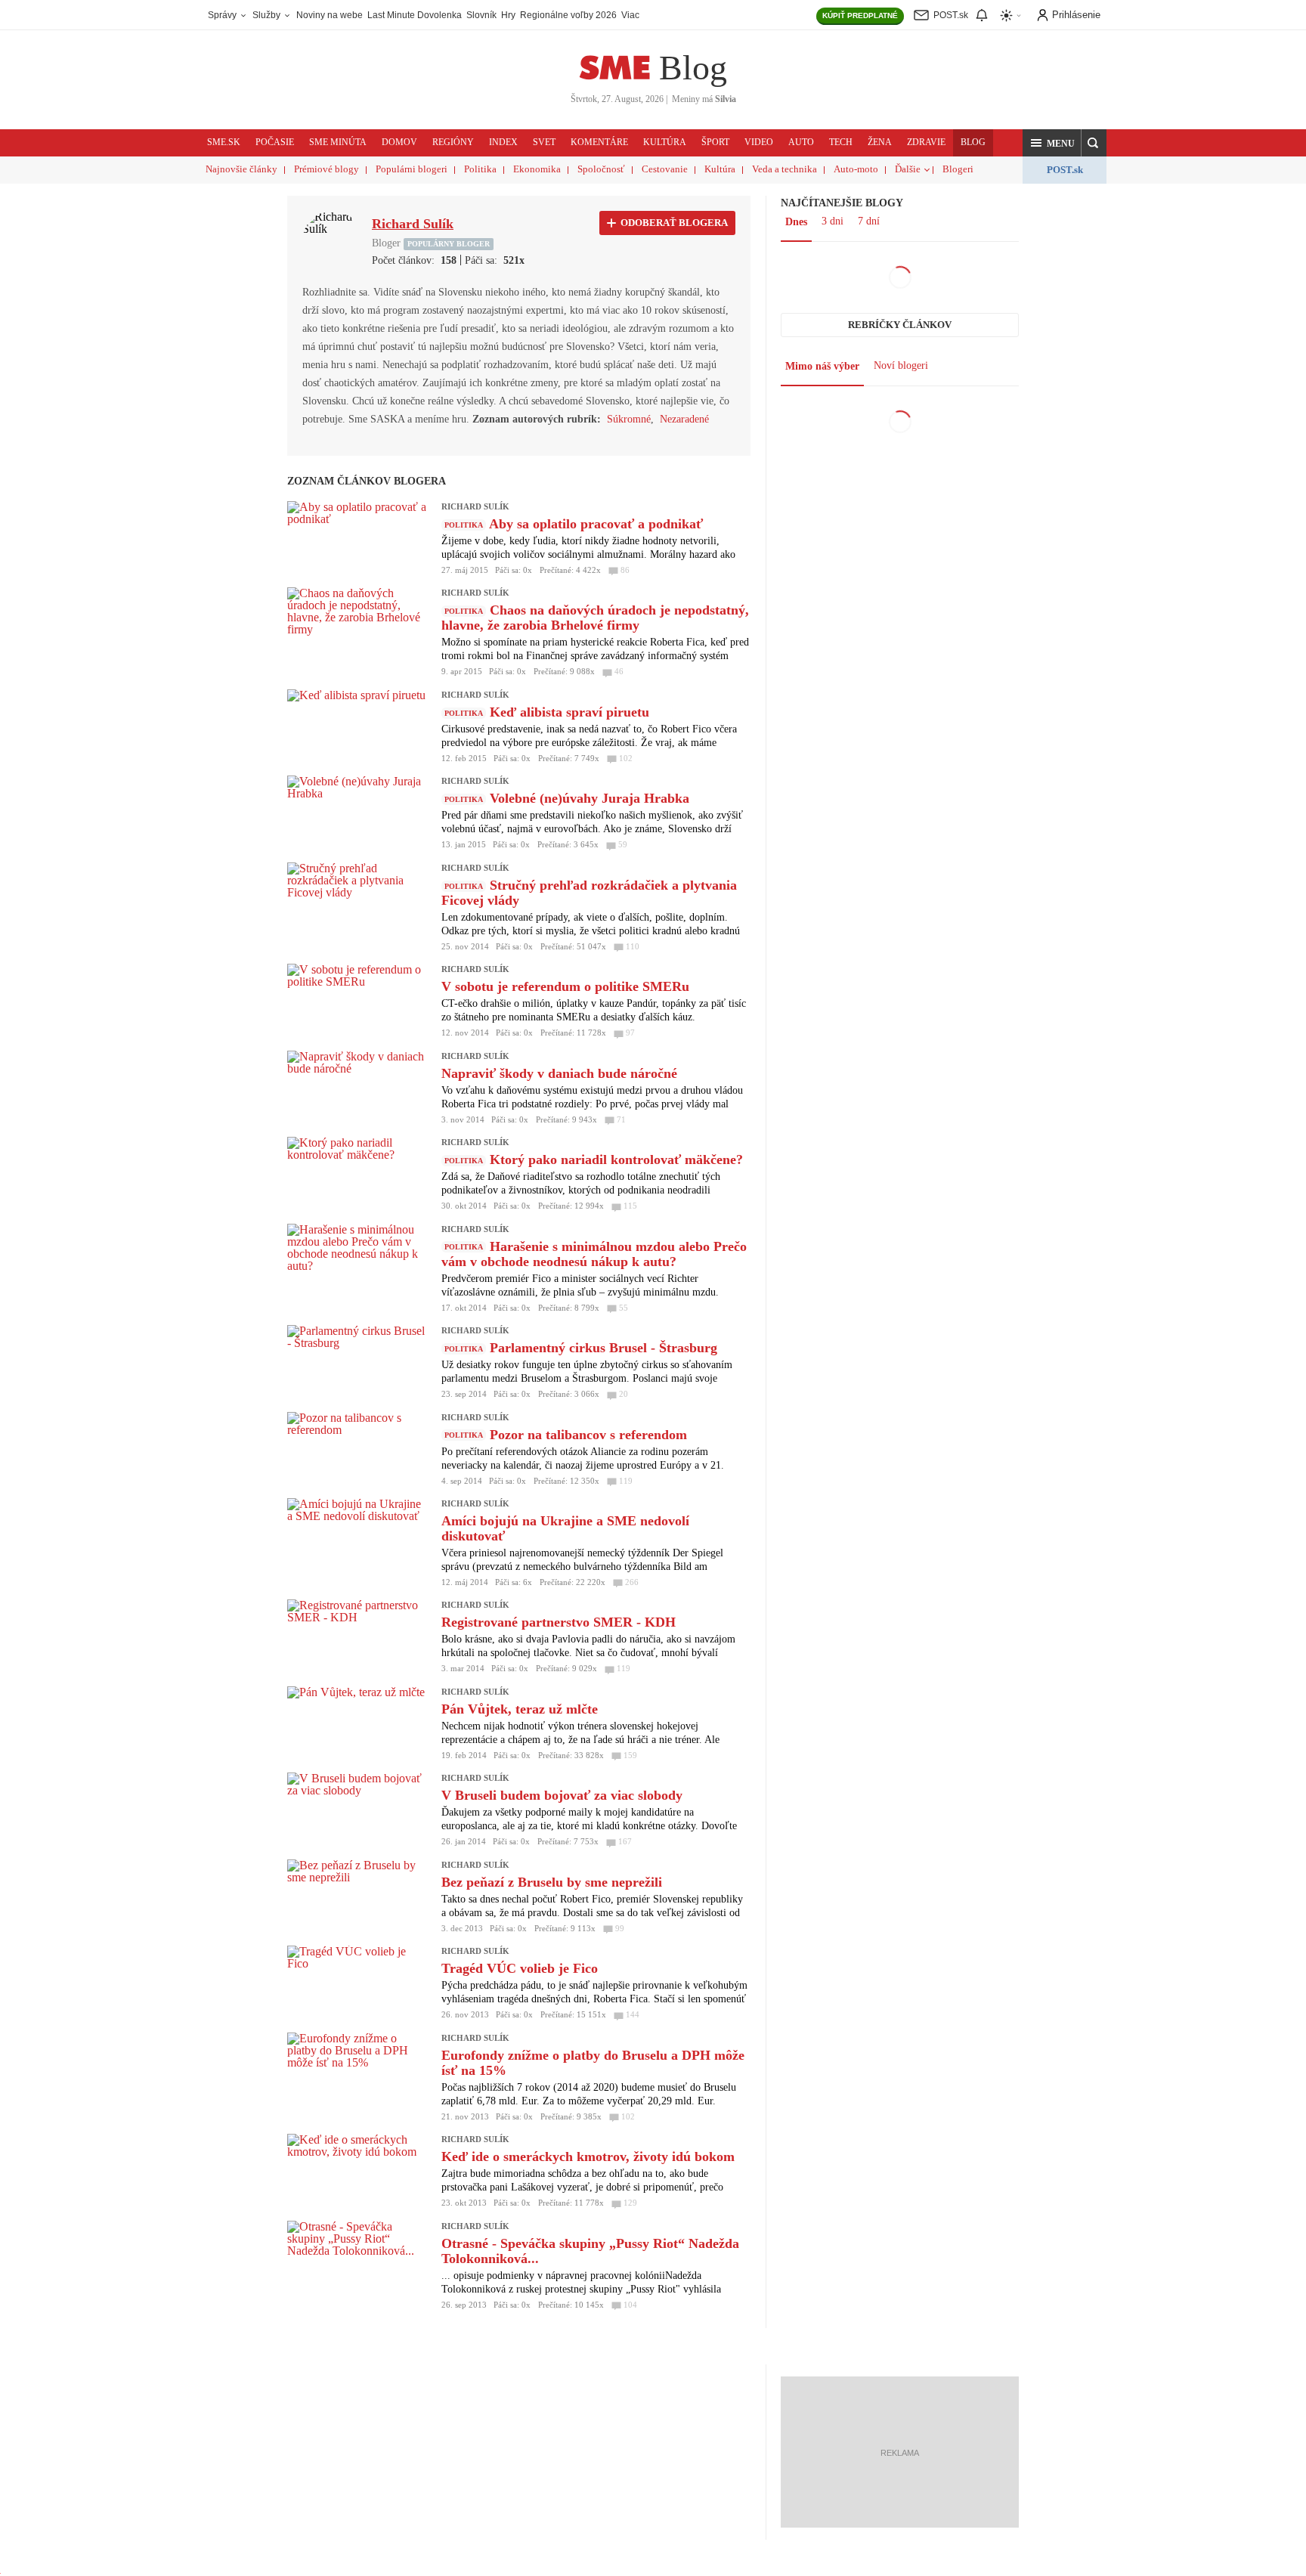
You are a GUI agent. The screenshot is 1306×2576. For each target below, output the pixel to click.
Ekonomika (537, 169)
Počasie (275, 142)
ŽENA (880, 142)
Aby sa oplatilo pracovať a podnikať (596, 524)
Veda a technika (785, 169)
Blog (693, 68)
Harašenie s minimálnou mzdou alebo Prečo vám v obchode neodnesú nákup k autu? (594, 1254)
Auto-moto (856, 169)
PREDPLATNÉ (860, 15)
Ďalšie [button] (908, 169)
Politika (480, 169)
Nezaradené (684, 419)
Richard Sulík (475, 506)
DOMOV (399, 142)
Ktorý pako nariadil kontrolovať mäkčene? (616, 1160)
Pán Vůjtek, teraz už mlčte (520, 1709)
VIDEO (759, 142)
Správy (223, 15)
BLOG (973, 142)
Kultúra (720, 169)
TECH (841, 142)
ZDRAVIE (926, 142)
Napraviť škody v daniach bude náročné (559, 1073)
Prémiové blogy (326, 169)
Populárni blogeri (412, 169)
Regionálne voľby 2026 (568, 15)
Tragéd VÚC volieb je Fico (520, 1968)
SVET (544, 142)
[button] (1052, 143)
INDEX (503, 142)
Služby (268, 15)
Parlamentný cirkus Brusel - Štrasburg (603, 1348)
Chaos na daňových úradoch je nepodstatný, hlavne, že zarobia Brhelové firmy (595, 618)
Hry (508, 15)
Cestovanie (665, 169)
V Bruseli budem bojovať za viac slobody (562, 1795)
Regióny (453, 142)
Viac (630, 15)
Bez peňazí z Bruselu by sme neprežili (552, 1882)
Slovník (481, 15)
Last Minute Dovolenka (415, 15)
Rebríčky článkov (900, 325)
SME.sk (224, 142)
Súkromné (629, 419)
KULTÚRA (665, 142)
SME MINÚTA (338, 142)
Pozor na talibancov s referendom (588, 1435)
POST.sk (1065, 170)
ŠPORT (715, 142)
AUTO (801, 142)
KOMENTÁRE (599, 142)
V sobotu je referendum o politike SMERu (565, 986)
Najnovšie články (241, 169)
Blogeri (958, 169)
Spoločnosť (601, 169)
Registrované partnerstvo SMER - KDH (559, 1622)
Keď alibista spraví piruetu (569, 712)
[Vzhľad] (1011, 15)
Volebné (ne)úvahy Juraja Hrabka (590, 798)
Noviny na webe (330, 15)
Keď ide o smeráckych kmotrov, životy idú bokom (588, 2156)
